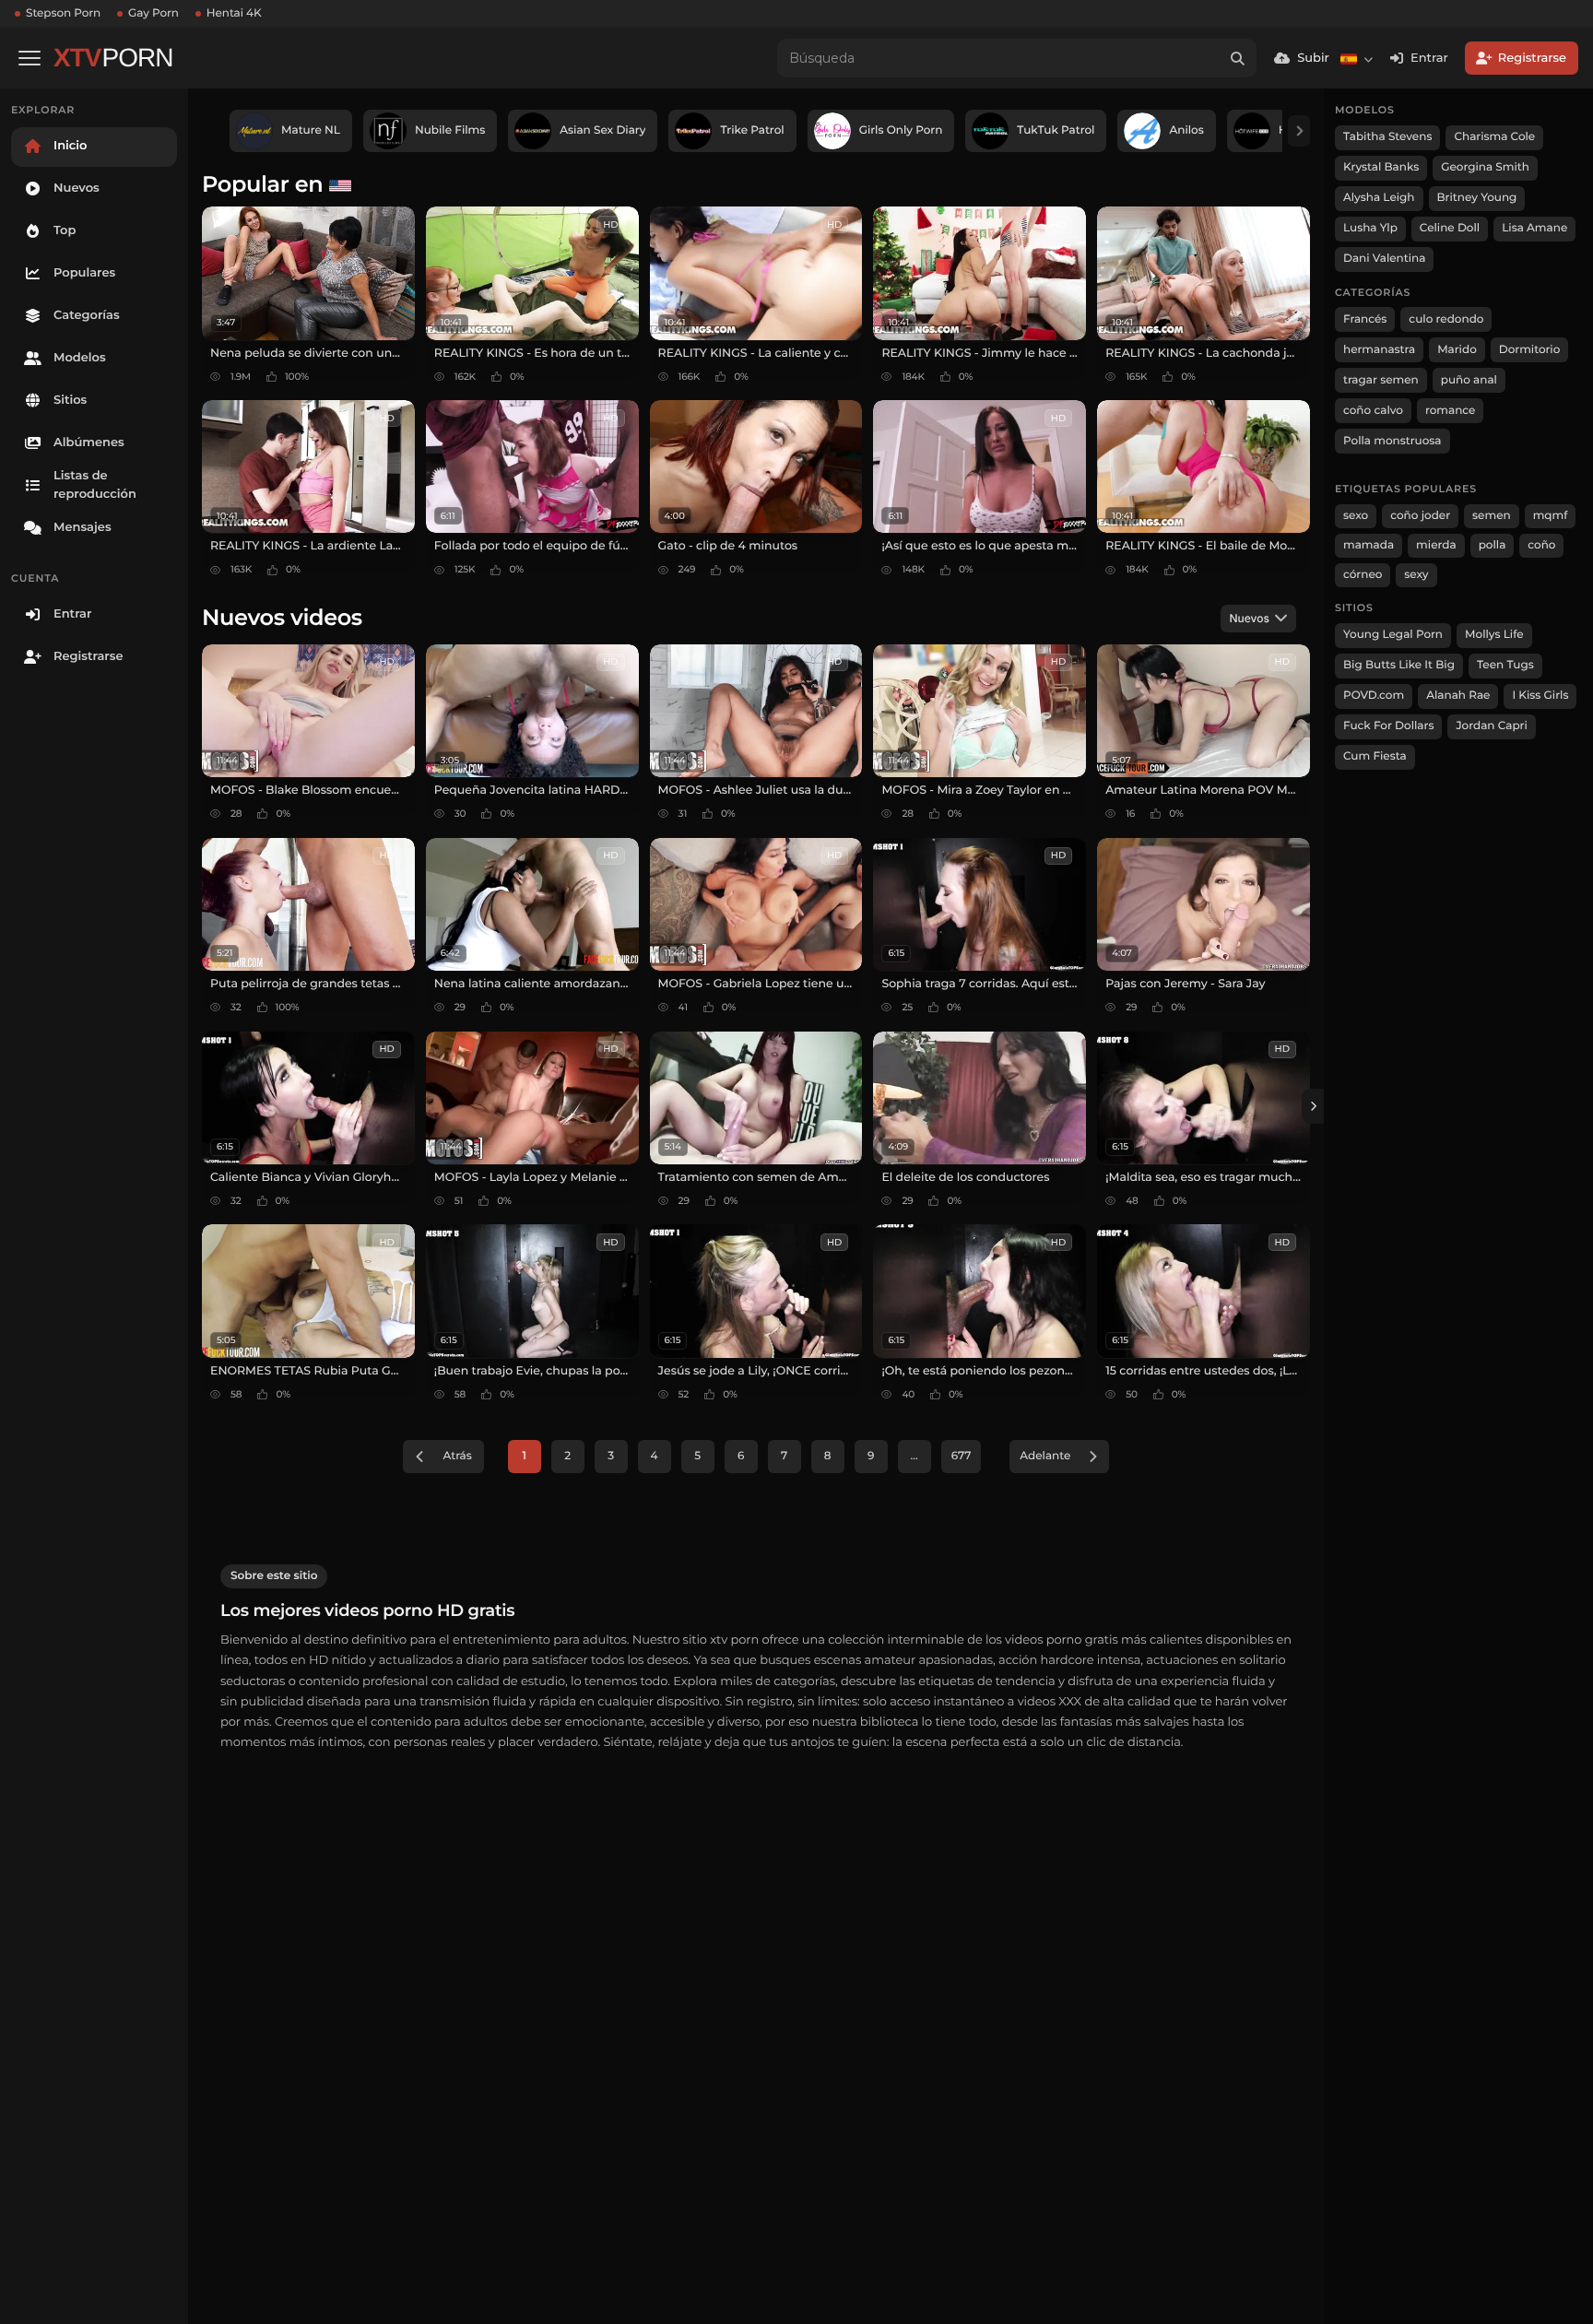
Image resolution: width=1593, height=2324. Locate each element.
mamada (1369, 545)
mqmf (1551, 516)
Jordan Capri (1491, 726)
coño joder (1420, 516)
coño (1541, 545)
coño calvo (1373, 411)
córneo (1363, 575)
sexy (1416, 575)
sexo (1356, 516)
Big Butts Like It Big (1399, 665)
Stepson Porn (63, 13)
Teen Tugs (1505, 665)
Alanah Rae (1458, 696)
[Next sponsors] (1299, 131)
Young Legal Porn (1393, 635)
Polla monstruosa (1392, 441)
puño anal (1469, 380)
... (914, 1456)
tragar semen (1381, 380)
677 (962, 1456)
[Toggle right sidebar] (1313, 1106)
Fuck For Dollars (1388, 726)
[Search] (1237, 58)
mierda (1436, 545)
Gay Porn (153, 13)
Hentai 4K (234, 13)
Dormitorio (1530, 350)
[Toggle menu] (29, 58)
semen (1492, 516)
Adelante (1045, 1456)
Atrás (457, 1456)
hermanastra (1379, 350)
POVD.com (1374, 696)
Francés (1365, 319)
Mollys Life (1494, 635)
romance (1451, 411)
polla (1493, 545)
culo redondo (1446, 319)
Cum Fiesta (1375, 756)
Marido (1457, 350)
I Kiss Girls (1540, 696)
